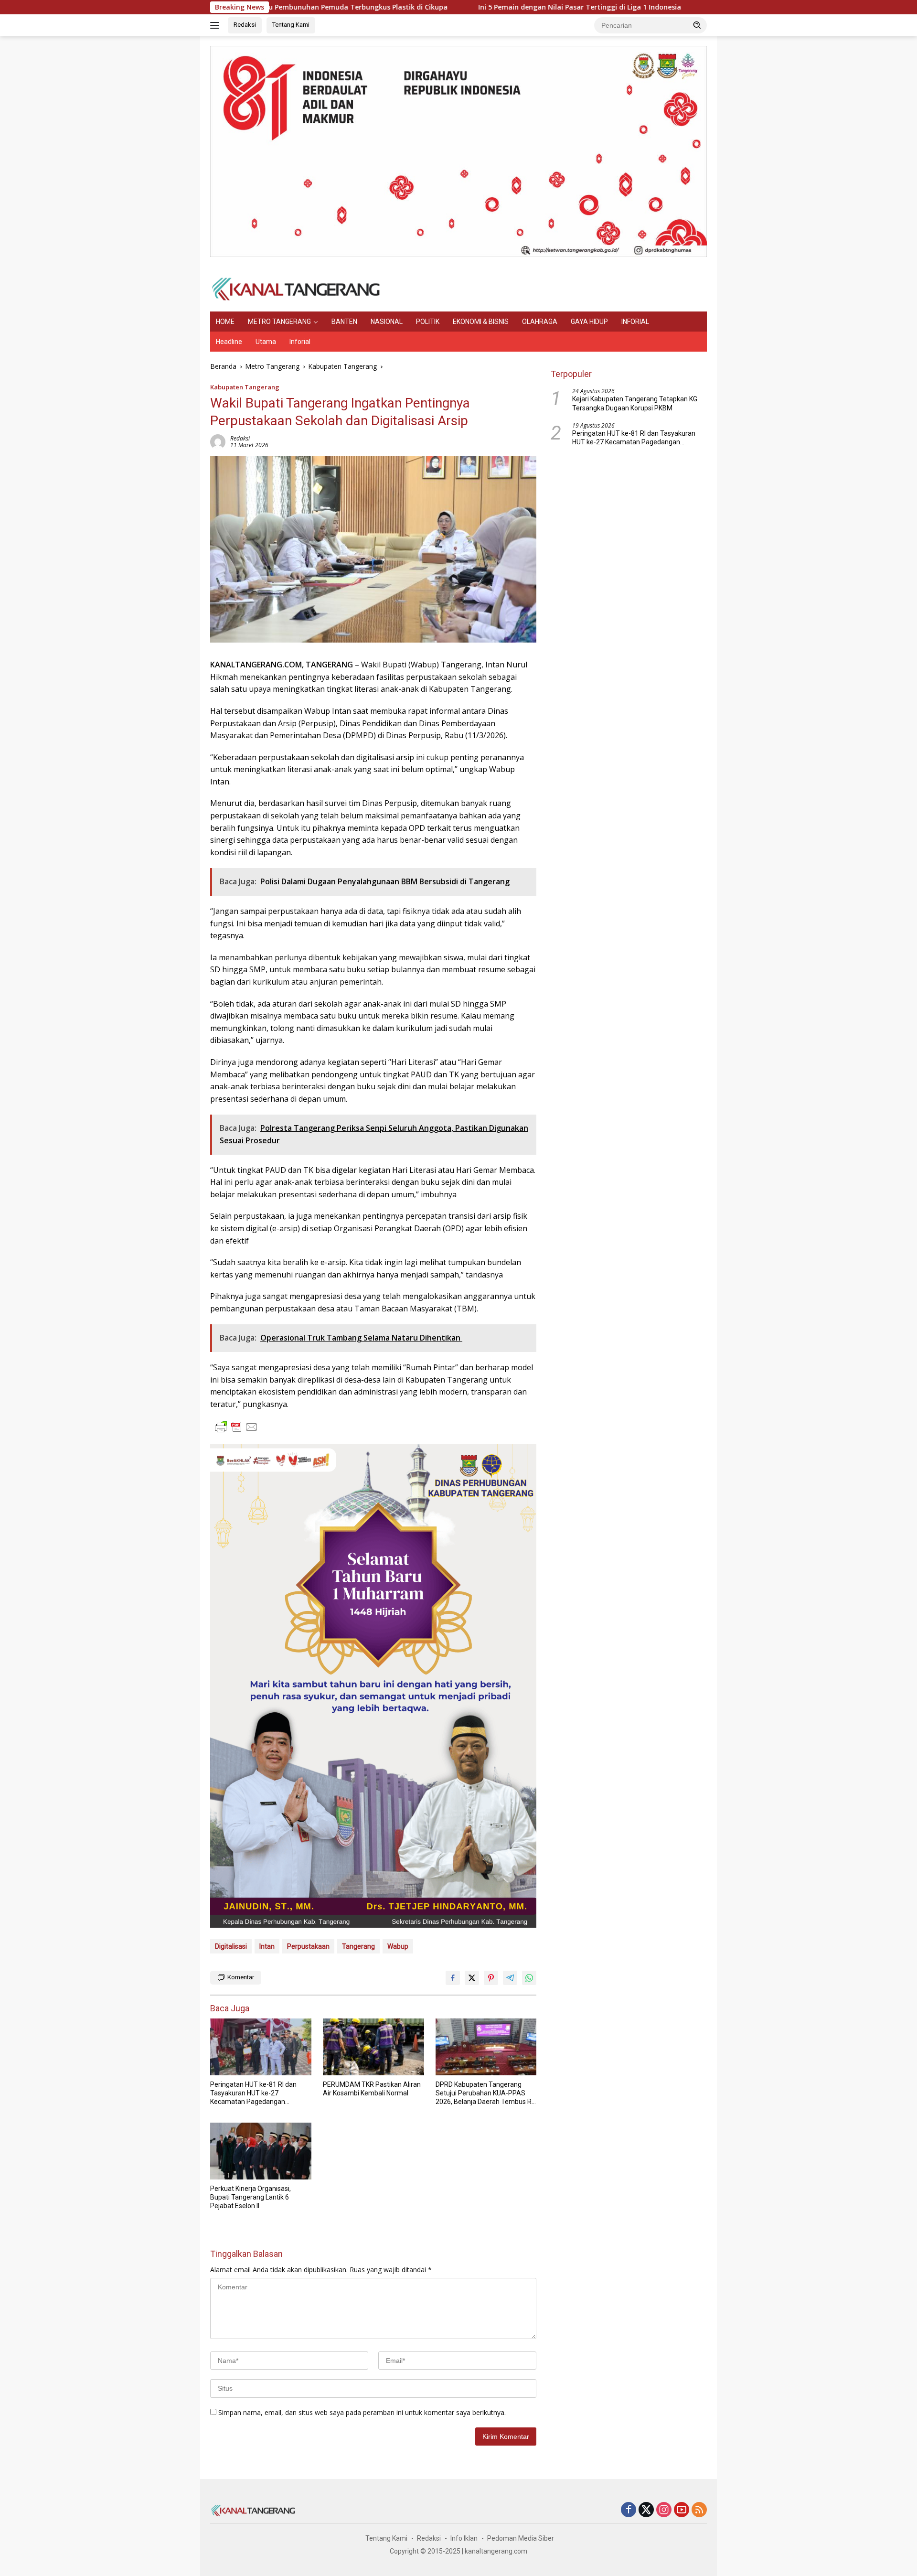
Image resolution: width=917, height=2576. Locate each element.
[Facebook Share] (453, 1978)
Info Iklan (464, 2538)
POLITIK (428, 322)
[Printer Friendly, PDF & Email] (236, 1427)
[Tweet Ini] (472, 1978)
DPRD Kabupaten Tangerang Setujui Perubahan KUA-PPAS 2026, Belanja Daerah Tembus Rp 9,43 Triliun (485, 2093)
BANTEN (344, 322)
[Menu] (217, 25)
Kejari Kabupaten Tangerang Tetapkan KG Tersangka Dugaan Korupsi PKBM (635, 404)
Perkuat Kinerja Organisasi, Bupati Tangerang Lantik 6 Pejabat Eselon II (251, 2197)
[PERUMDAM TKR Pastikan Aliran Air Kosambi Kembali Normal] (373, 2047)
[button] (697, 25)
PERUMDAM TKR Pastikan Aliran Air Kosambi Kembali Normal (372, 2089)
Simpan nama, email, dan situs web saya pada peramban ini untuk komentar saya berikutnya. (362, 2412)
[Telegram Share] (510, 1978)
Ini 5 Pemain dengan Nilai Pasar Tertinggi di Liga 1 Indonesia (480, 7)
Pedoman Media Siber (521, 2538)
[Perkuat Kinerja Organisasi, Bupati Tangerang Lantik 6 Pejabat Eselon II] (261, 2151)
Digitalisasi (231, 1946)
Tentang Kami (291, 25)
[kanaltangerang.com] (296, 288)
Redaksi (245, 25)
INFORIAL (635, 322)
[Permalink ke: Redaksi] (218, 441)
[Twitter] (646, 2510)
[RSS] (699, 2510)
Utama (266, 342)
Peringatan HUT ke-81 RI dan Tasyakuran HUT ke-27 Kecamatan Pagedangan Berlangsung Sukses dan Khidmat (253, 2093)
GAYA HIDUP (589, 322)
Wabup (398, 1946)
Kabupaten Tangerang (245, 387)
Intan (267, 1946)
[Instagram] (664, 2510)
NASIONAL (387, 322)
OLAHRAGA (540, 322)
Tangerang (358, 1946)
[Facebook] (629, 2510)
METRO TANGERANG (279, 322)
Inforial (300, 342)
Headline (229, 342)
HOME (225, 322)
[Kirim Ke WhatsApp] (529, 1978)
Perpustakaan (308, 1946)
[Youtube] (682, 2510)
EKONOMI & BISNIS (481, 322)
